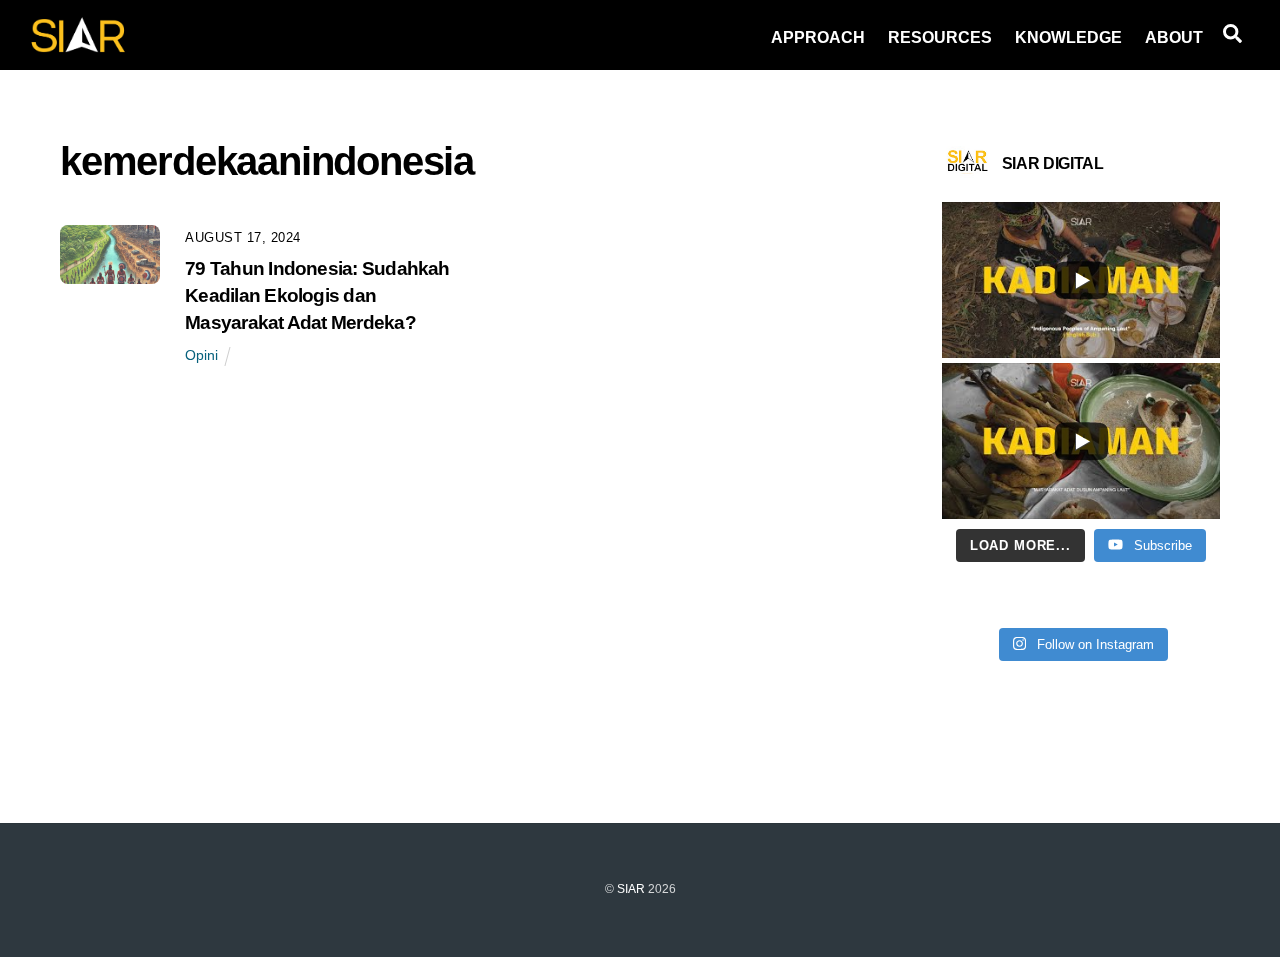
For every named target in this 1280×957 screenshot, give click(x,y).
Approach (818, 37)
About (1174, 37)
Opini (201, 355)
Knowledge (1068, 37)
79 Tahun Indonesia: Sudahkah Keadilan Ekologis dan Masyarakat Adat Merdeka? (317, 295)
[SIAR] (78, 46)
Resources (940, 37)
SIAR (631, 889)
